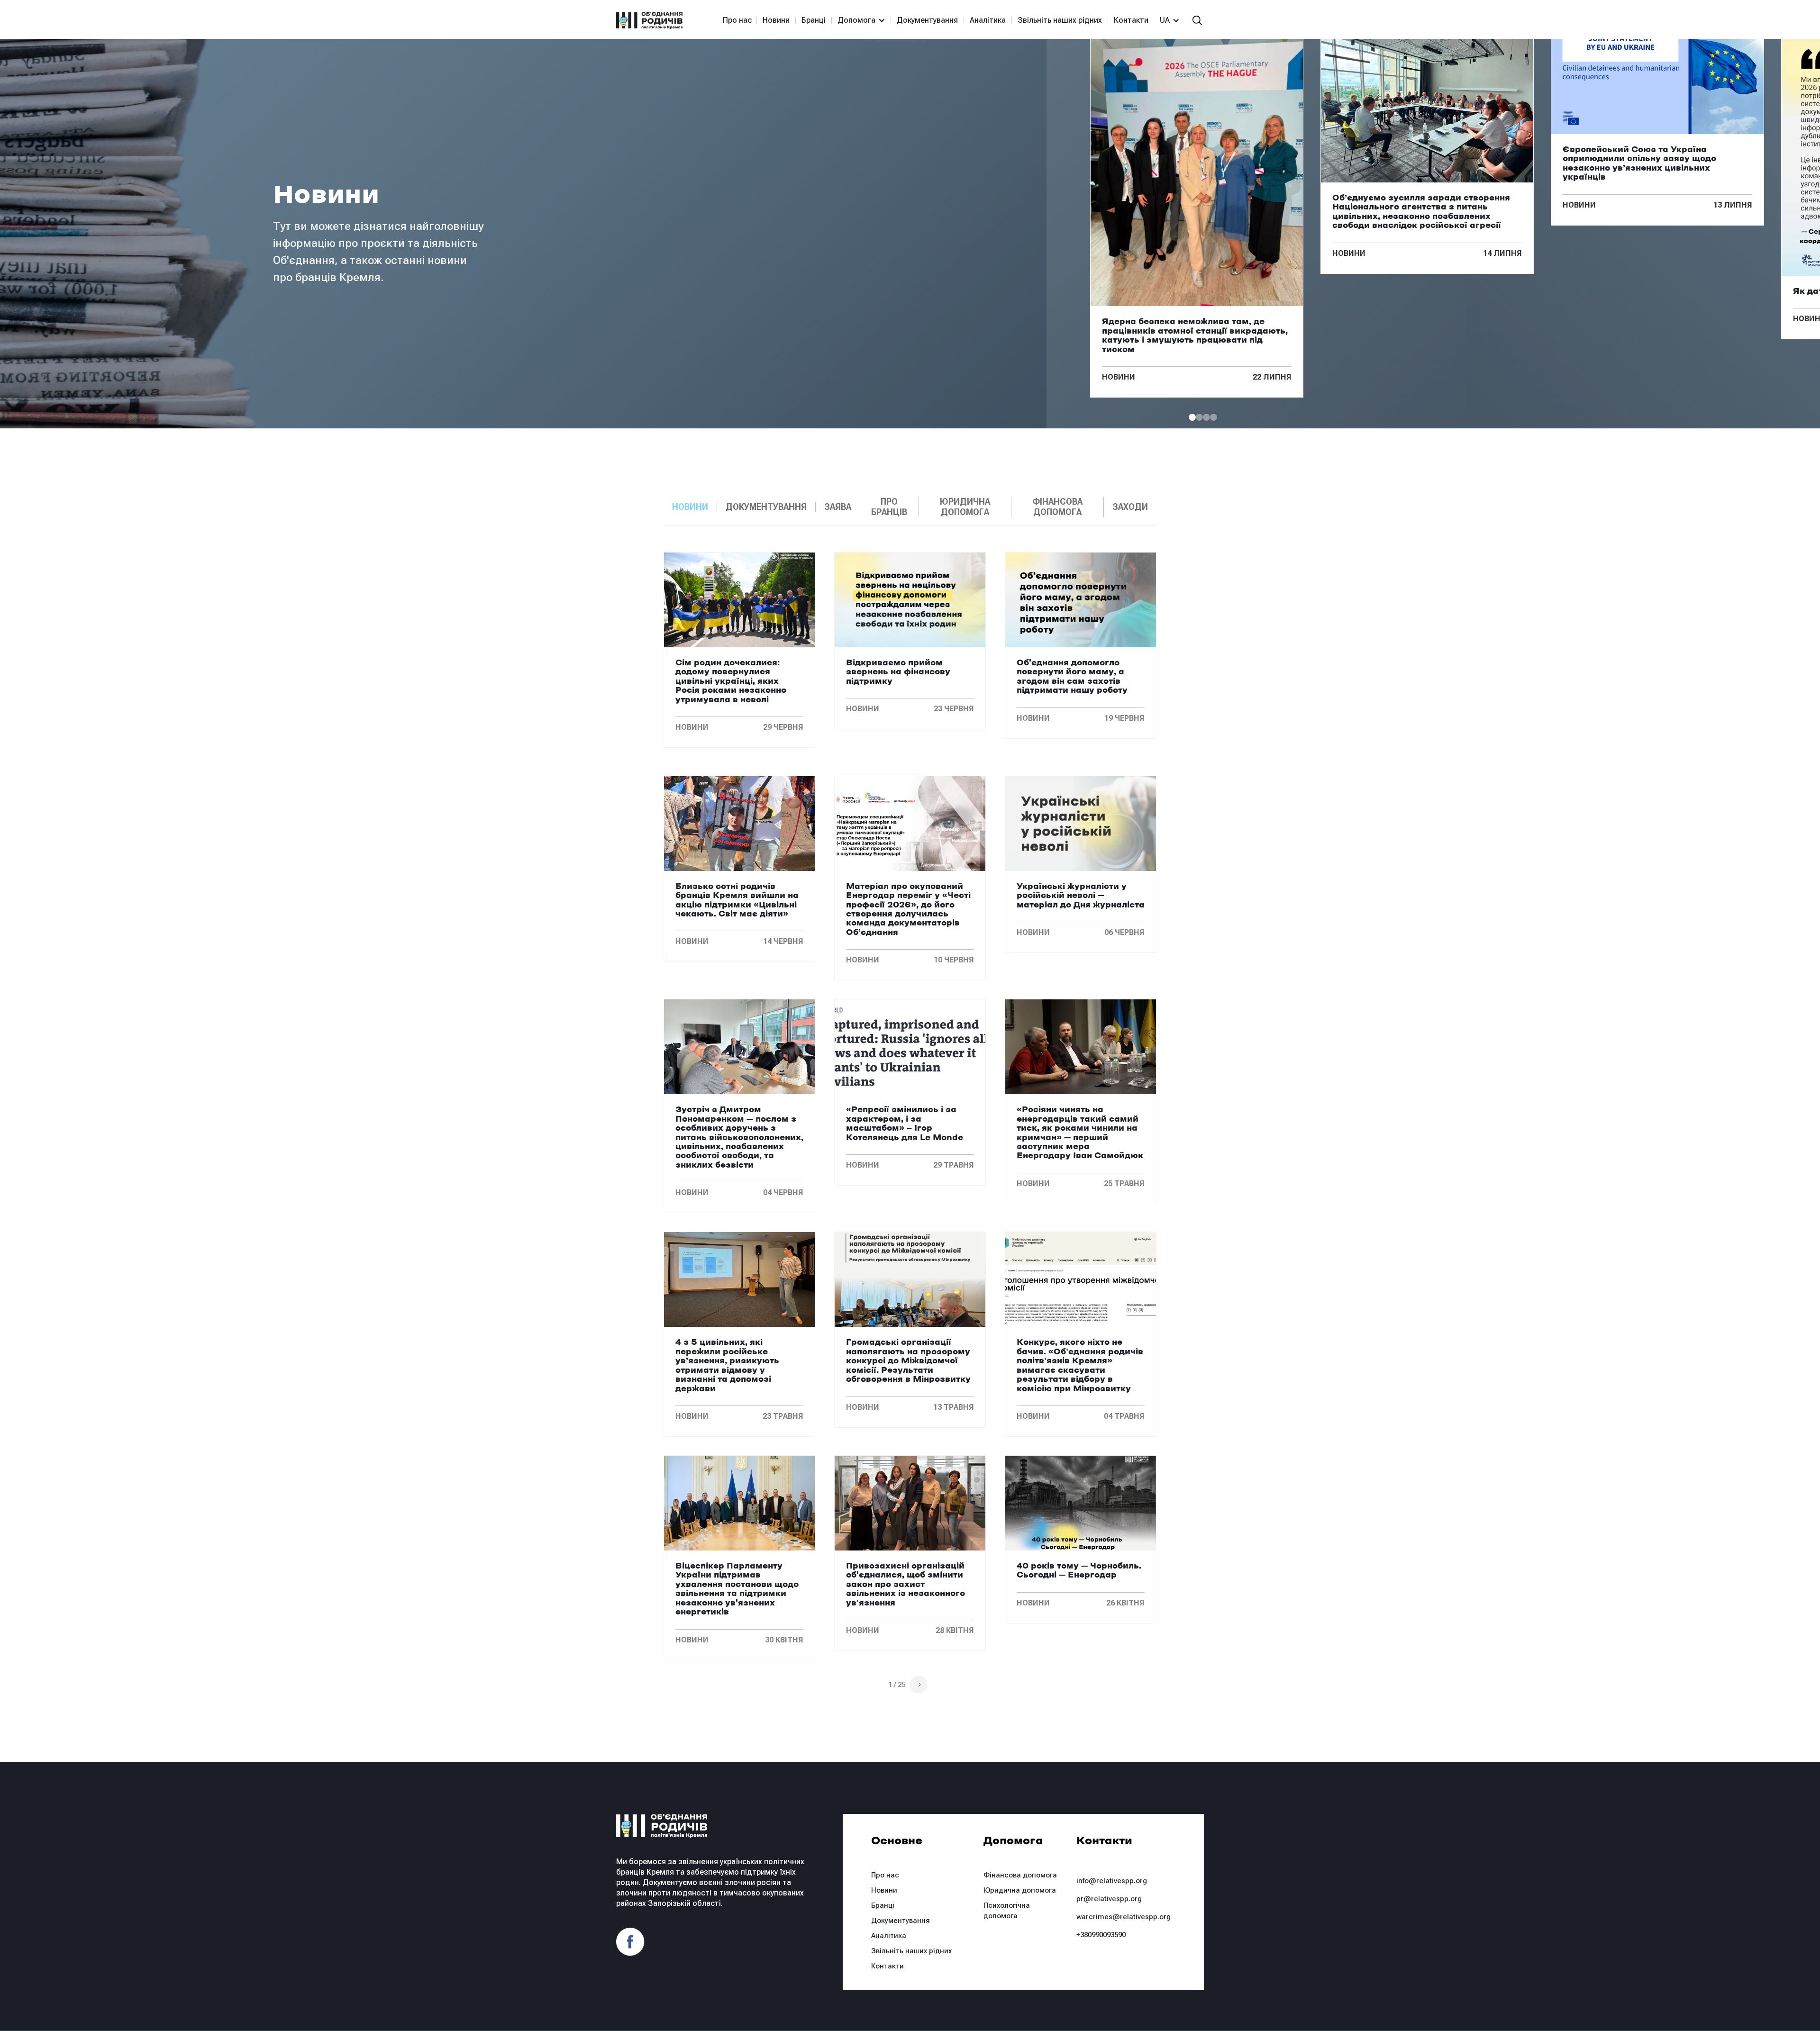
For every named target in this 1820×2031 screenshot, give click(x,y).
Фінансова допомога (1020, 1875)
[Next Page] (919, 1685)
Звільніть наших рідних (1060, 20)
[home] (649, 20)
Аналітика (988, 20)
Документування (927, 20)
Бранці (814, 20)
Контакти (1131, 20)
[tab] (690, 507)
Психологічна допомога (1007, 1911)
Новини (776, 20)
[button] (857, 20)
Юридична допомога (1020, 1890)
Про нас (737, 20)
